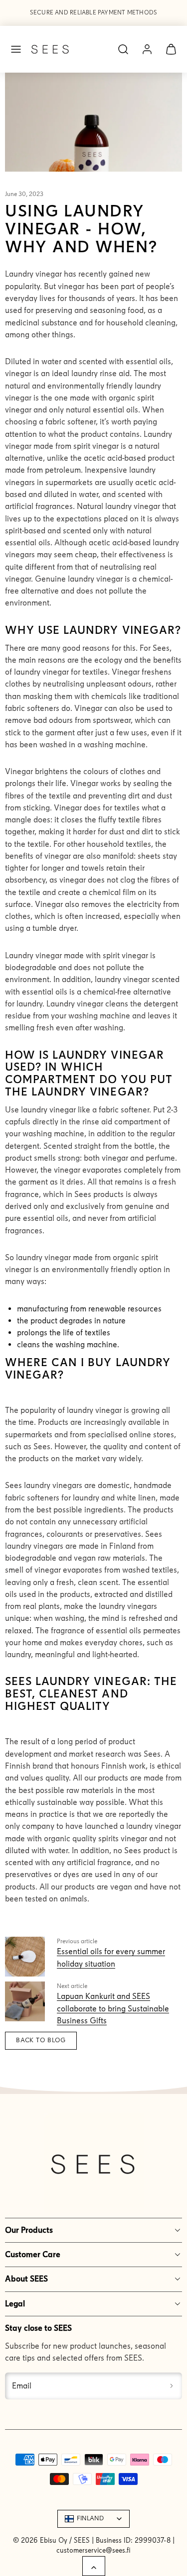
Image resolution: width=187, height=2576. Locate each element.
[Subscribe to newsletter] (172, 2386)
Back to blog (41, 2040)
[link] (147, 49)
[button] (16, 49)
